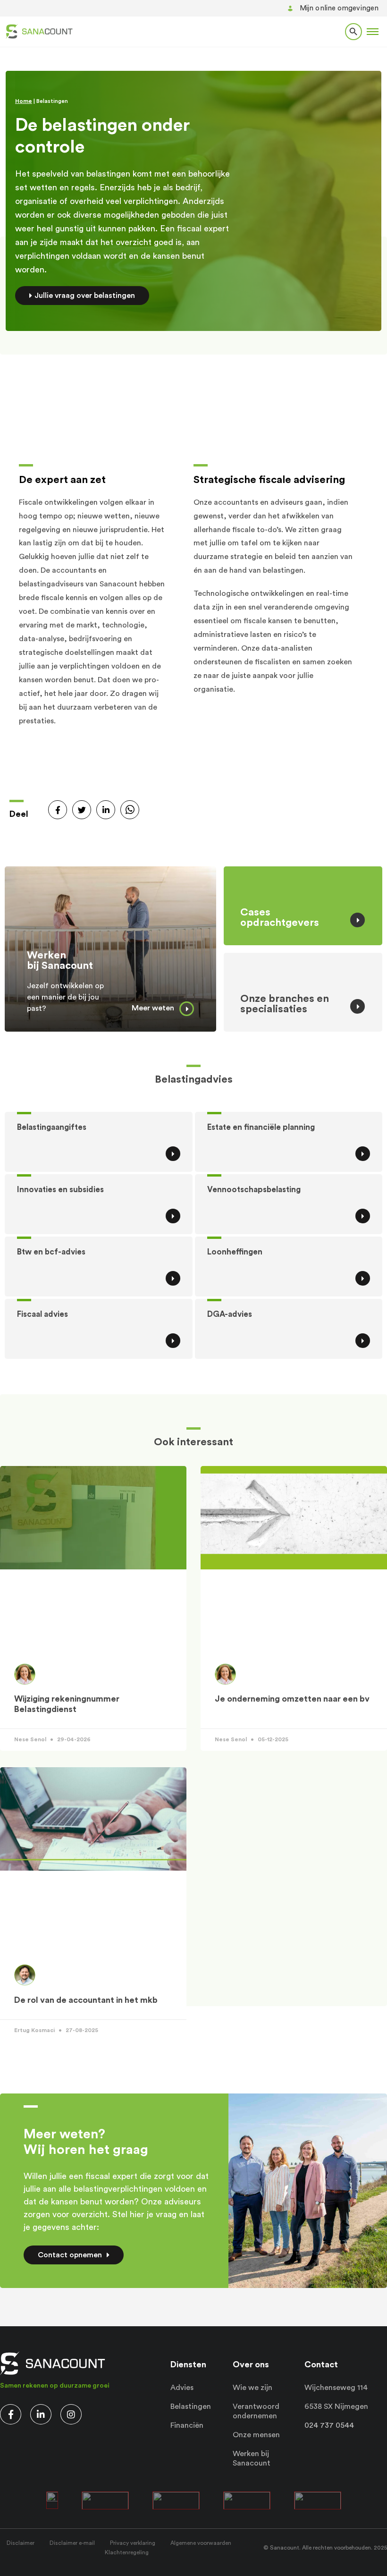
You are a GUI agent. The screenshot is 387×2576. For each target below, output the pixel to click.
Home (24, 101)
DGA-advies (230, 1314)
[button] (373, 32)
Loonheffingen (235, 1252)
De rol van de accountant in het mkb (86, 2000)
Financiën (187, 2425)
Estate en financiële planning (261, 1127)
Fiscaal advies (42, 1314)
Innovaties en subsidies (60, 1190)
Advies (182, 2388)
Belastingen (191, 2407)
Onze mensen (256, 2435)
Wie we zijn (252, 2388)
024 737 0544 (329, 2425)
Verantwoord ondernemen (256, 2411)
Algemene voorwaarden (201, 2543)
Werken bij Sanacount (60, 960)
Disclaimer (21, 2543)
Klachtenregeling (127, 2552)
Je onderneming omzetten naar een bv (292, 1699)
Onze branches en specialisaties (285, 1004)
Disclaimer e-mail (72, 2543)
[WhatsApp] (130, 810)
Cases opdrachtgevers (280, 917)
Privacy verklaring (133, 2543)
